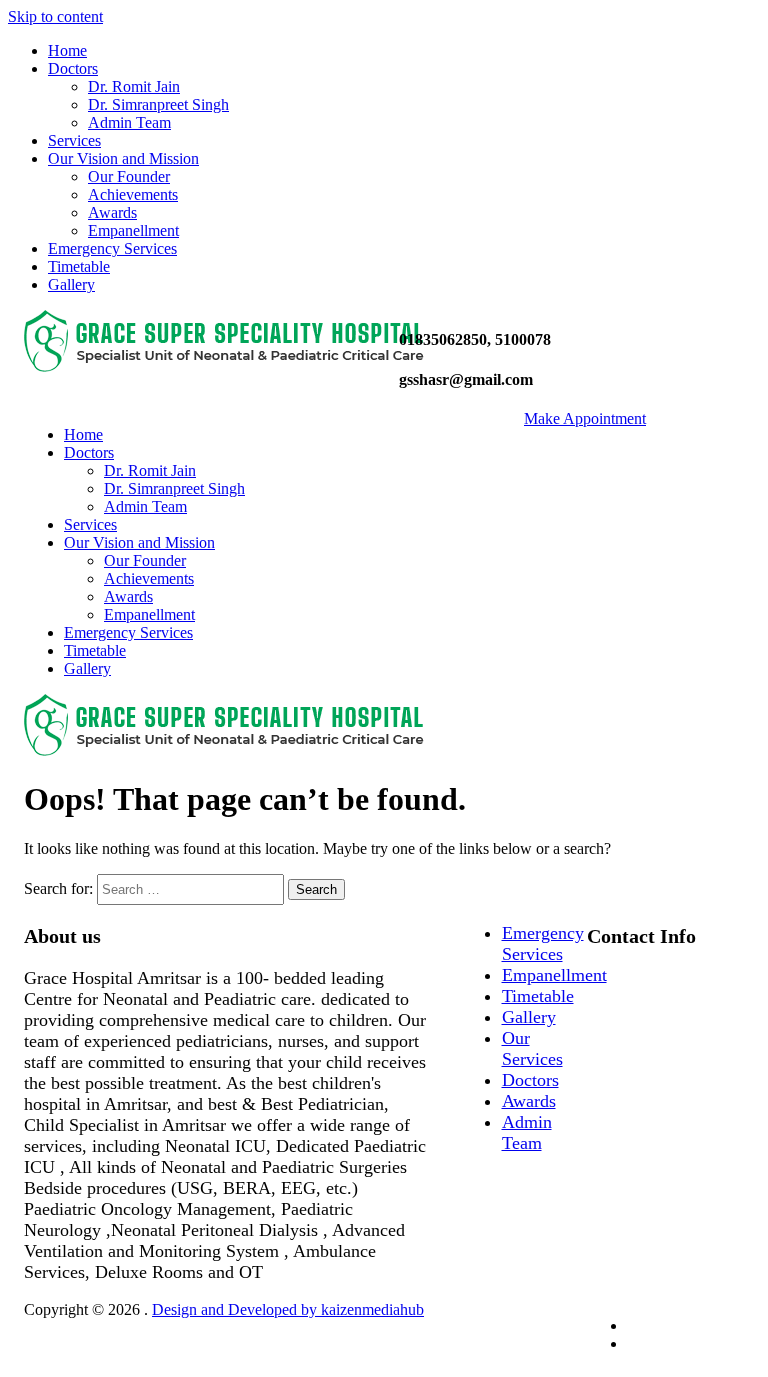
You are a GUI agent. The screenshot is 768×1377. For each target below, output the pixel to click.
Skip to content (55, 16)
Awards (112, 212)
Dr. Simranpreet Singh (158, 104)
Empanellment (133, 230)
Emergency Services (112, 248)
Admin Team (129, 122)
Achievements (133, 194)
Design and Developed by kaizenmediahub (288, 1309)
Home (67, 50)
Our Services (532, 1048)
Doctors (73, 68)
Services (74, 140)
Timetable (79, 266)
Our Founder (129, 176)
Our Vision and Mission (123, 158)
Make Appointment (585, 418)
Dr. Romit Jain (134, 86)
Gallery (71, 284)
